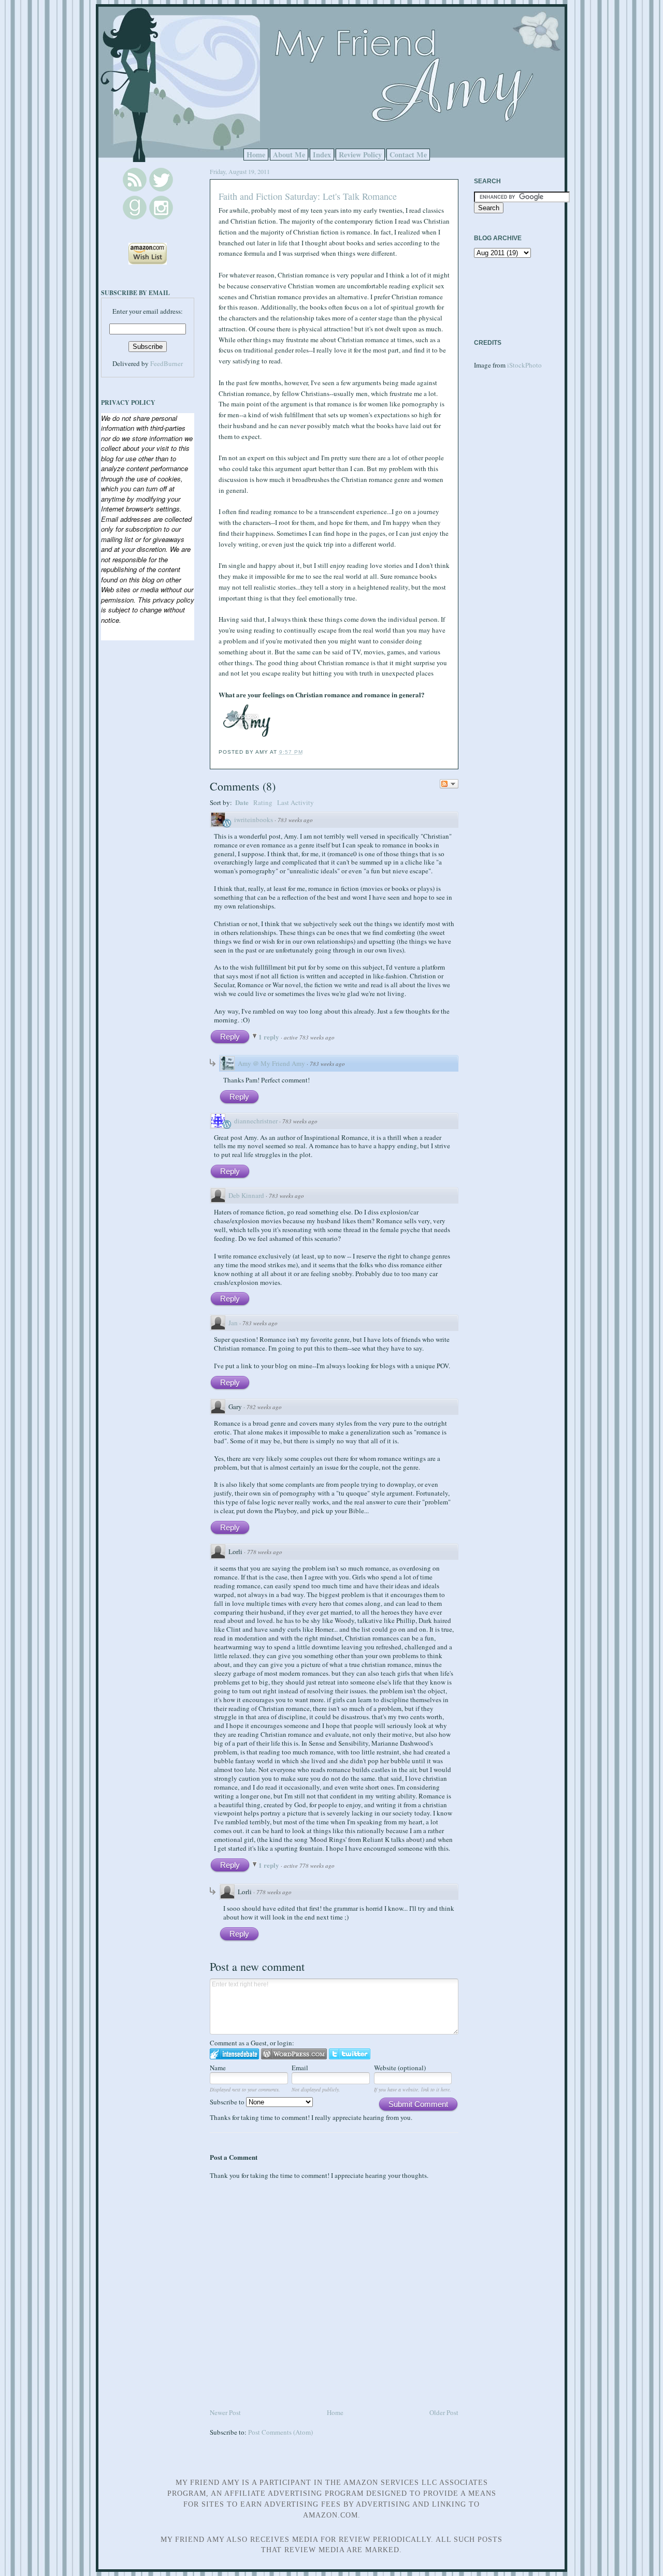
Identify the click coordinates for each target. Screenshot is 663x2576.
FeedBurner (167, 363)
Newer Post (225, 2412)
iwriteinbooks (254, 819)
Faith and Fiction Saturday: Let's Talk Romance (308, 196)
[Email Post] (306, 752)
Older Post (444, 2412)
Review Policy (360, 155)
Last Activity (296, 802)
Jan (233, 1323)
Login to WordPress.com (294, 2054)
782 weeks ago (264, 1407)
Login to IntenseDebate (234, 2054)
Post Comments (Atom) (280, 2432)
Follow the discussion (449, 784)
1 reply (270, 1037)
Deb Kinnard (246, 1195)
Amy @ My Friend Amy (271, 1063)
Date (242, 802)
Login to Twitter (350, 2054)
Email (300, 2068)
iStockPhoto (524, 365)
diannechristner (256, 1121)
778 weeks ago (265, 1552)
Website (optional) (400, 2068)
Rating (263, 802)
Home (256, 155)
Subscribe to (228, 2102)
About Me (289, 155)
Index (322, 155)
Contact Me (408, 155)
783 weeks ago (295, 820)
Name (218, 2068)
